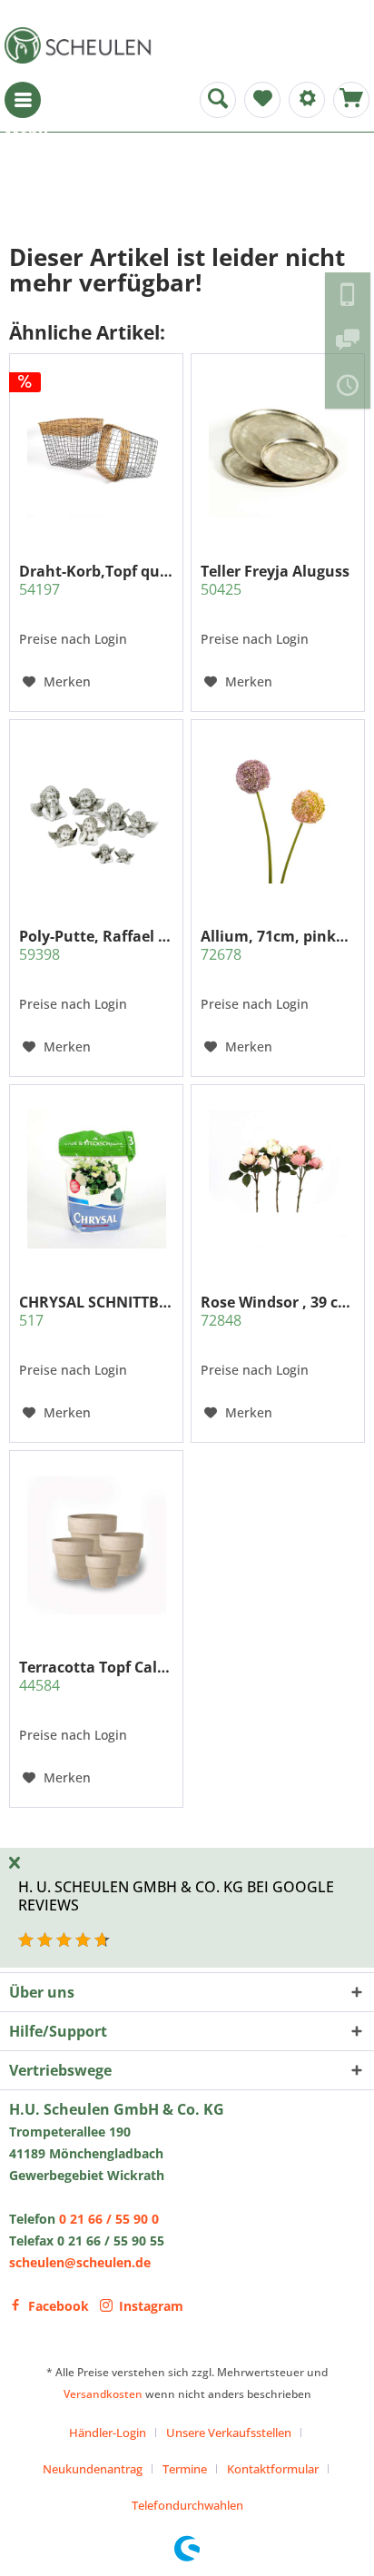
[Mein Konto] (307, 100)
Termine (185, 2469)
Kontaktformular (273, 2469)
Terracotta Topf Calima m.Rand (96, 1676)
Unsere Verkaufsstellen (229, 2433)
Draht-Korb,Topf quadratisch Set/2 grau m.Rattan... (96, 580)
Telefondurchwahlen (187, 2505)
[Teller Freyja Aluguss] (278, 449)
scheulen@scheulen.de (80, 2262)
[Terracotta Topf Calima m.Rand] (96, 1545)
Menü (23, 100)
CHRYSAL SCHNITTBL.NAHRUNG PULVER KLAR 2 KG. (96, 1311)
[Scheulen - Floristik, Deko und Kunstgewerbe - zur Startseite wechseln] (82, 45)
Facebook (59, 2306)
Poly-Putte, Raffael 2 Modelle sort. (96, 945)
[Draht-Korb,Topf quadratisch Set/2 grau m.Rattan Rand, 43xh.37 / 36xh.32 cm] (96, 449)
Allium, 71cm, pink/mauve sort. (278, 945)
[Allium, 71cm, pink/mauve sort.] (278, 814)
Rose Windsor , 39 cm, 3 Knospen (278, 1311)
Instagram (151, 2306)
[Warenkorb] (351, 100)
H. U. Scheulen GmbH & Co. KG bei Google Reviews (176, 1895)
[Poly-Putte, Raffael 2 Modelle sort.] (96, 814)
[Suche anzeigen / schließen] (218, 100)
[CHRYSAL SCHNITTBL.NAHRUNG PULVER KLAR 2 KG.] (96, 1179)
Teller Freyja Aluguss (275, 580)
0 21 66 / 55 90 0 (109, 2219)
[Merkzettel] (262, 100)
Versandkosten (103, 2394)
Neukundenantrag (93, 2469)
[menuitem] (23, 100)
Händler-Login (108, 2433)
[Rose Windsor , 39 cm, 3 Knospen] (278, 1179)
